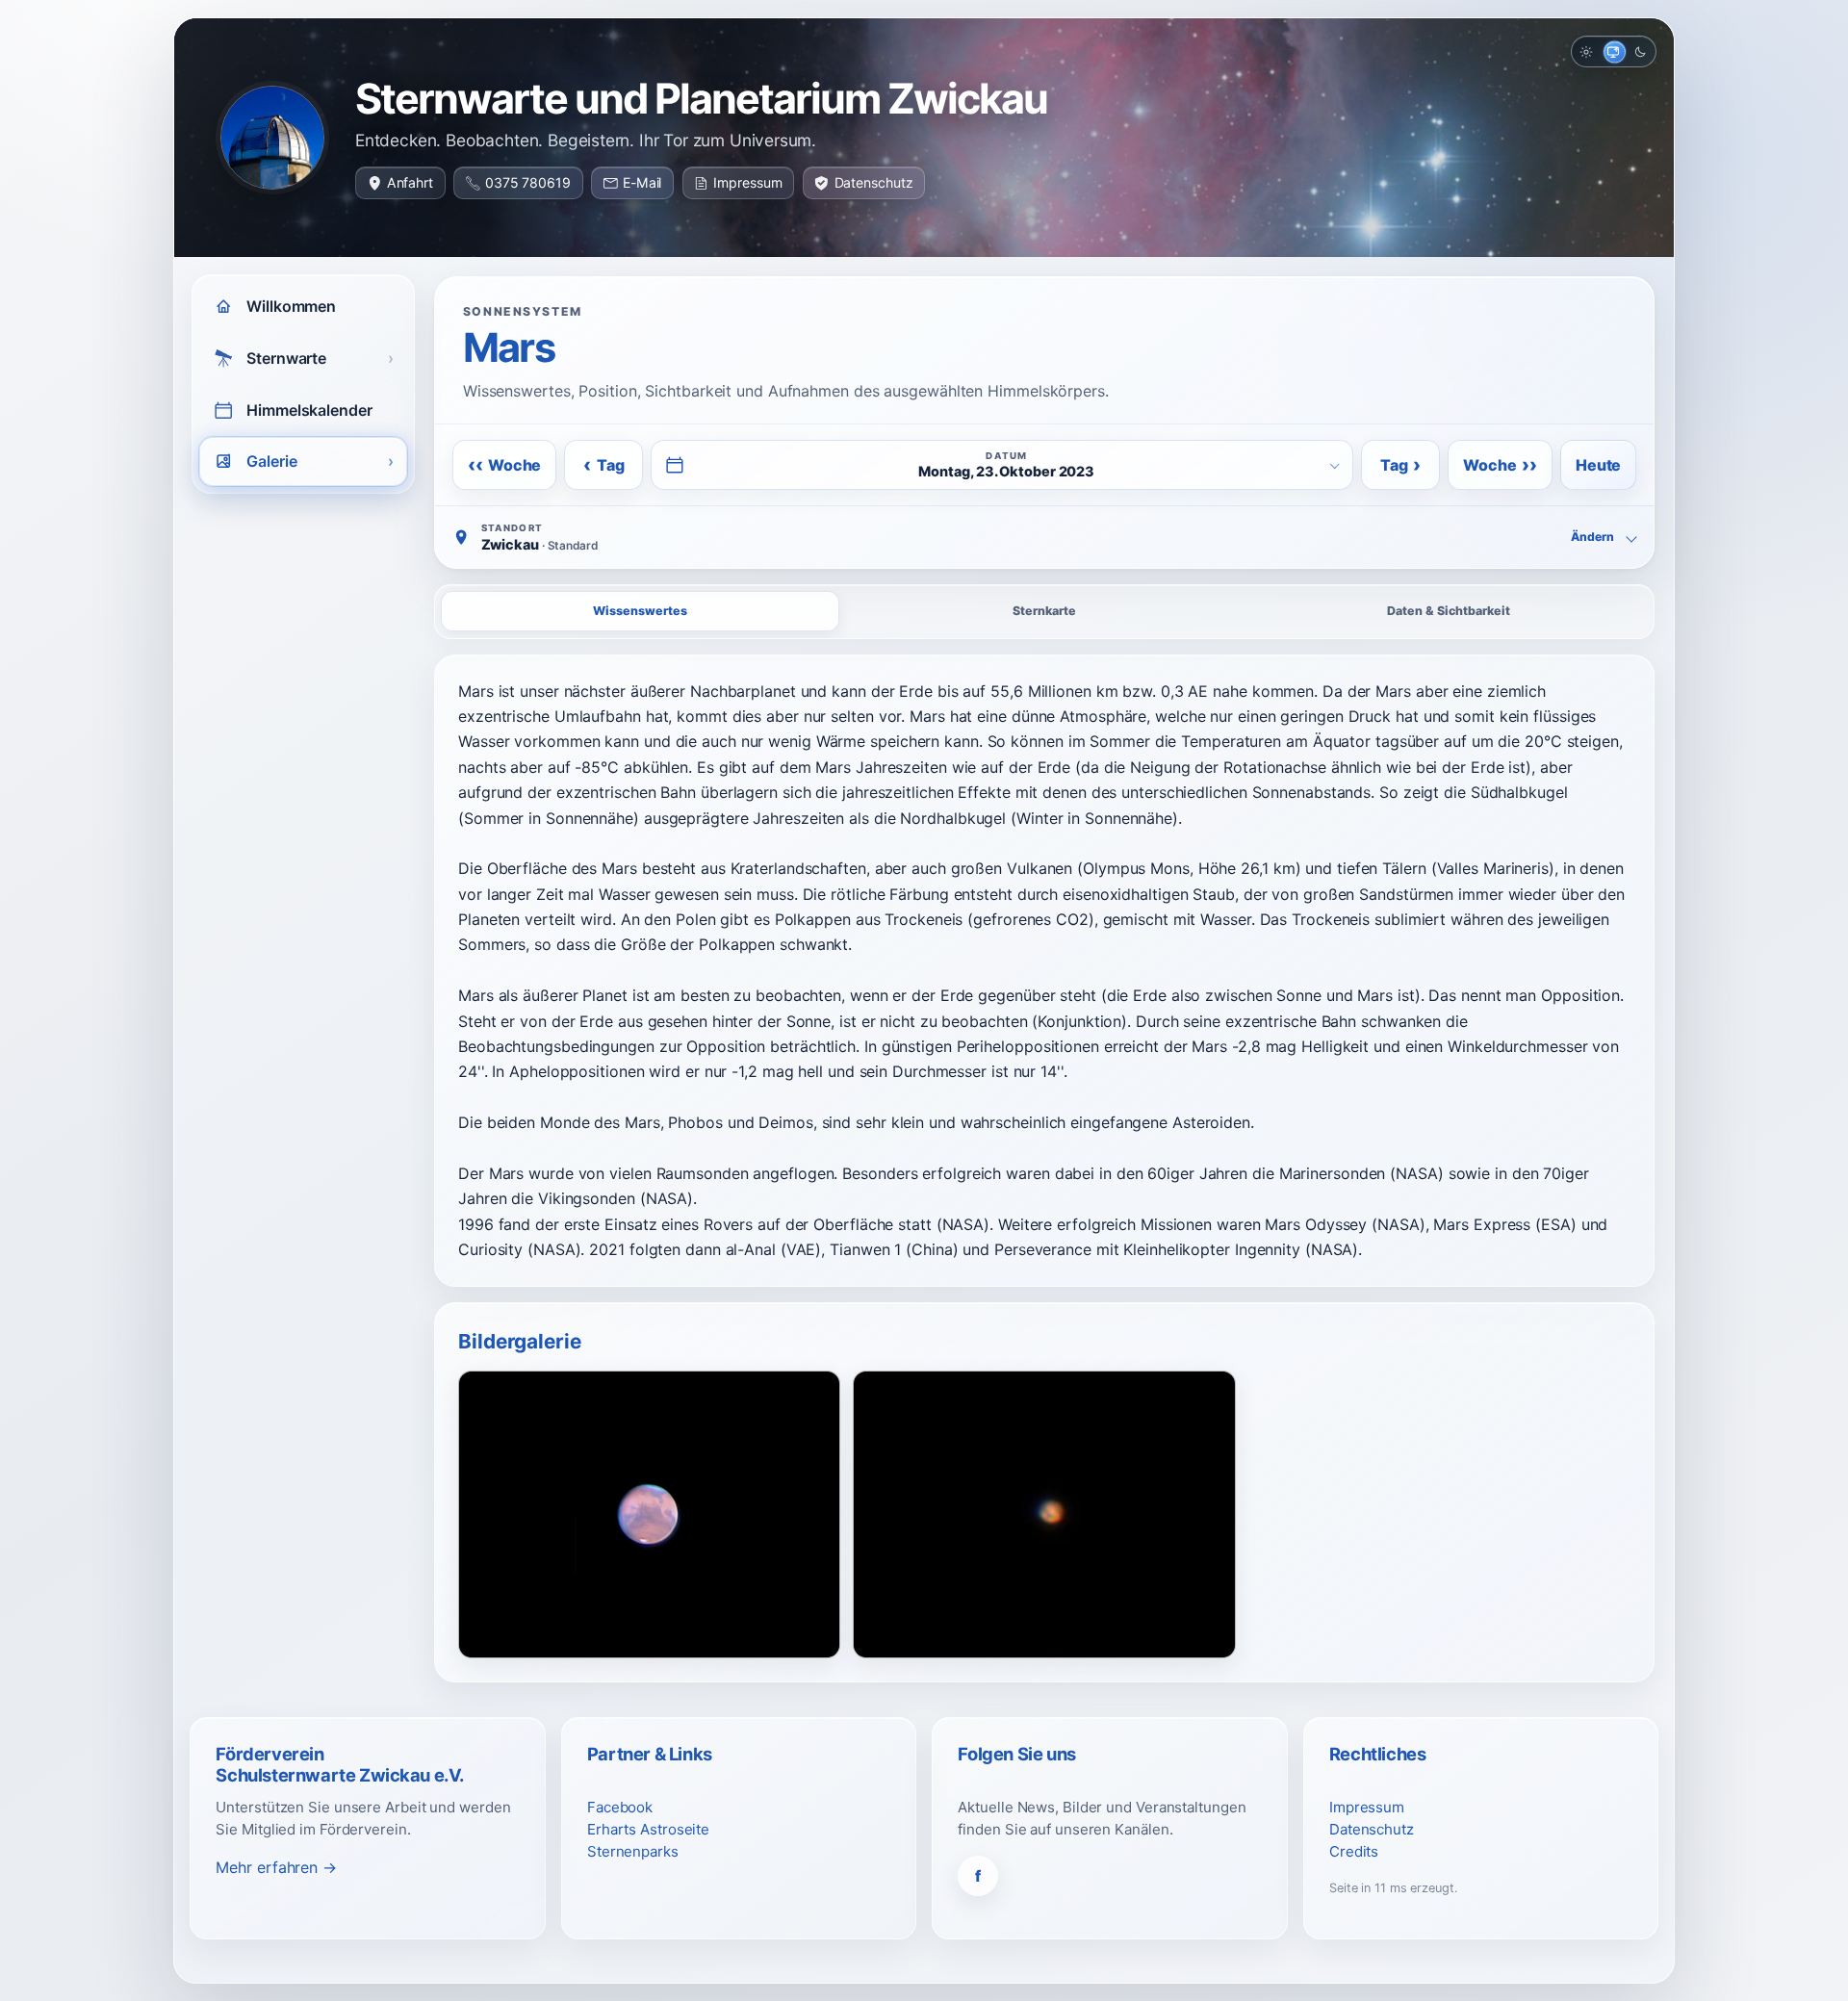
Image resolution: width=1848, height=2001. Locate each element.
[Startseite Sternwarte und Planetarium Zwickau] (272, 138)
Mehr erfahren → (276, 1867)
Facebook (620, 1807)
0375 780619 (528, 182)
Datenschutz (874, 182)
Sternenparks (633, 1851)
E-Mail (642, 182)
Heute (1598, 465)
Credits (1354, 1851)
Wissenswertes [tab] (640, 611)
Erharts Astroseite (648, 1829)
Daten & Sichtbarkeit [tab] (1449, 611)
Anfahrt (410, 182)
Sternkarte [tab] (1044, 611)
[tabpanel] (1044, 971)
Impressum (747, 182)
